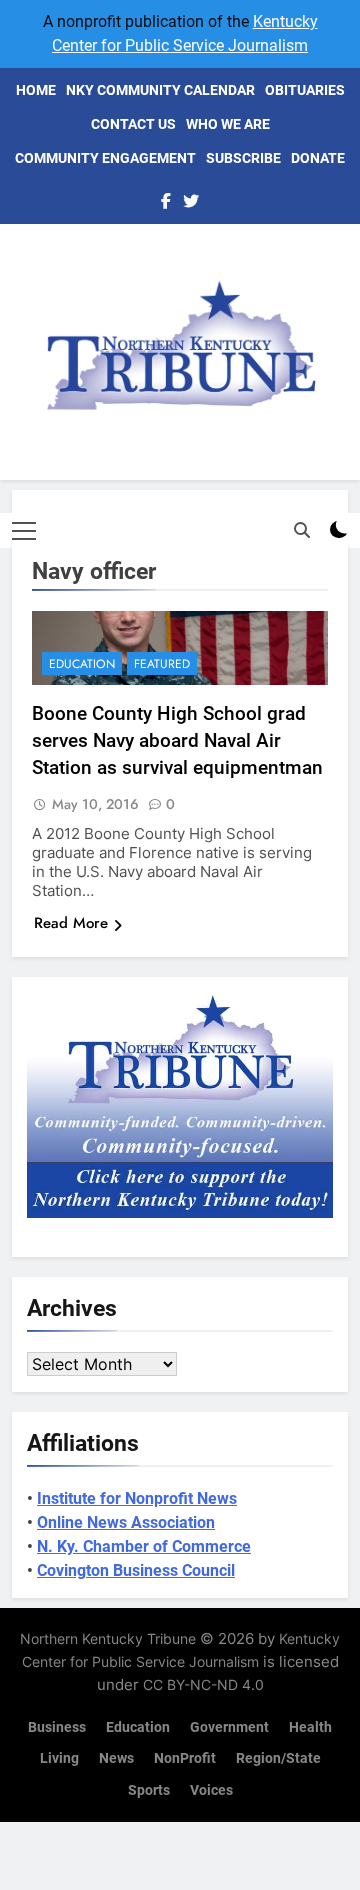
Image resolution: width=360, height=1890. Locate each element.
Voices (211, 1790)
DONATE (318, 158)
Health (310, 1727)
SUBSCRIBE (243, 158)
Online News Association (126, 1522)
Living (59, 1758)
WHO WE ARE (228, 124)
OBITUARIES (305, 90)
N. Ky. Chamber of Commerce (144, 1546)
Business (57, 1727)
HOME (36, 90)
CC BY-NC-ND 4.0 (203, 1684)
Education (82, 664)
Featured (162, 664)
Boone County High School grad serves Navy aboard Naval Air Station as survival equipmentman (177, 740)
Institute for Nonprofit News (137, 1498)
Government (229, 1727)
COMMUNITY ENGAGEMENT (105, 158)
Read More (71, 923)
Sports (149, 1790)
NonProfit (185, 1758)
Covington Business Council (136, 1570)
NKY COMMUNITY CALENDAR (160, 90)
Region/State (278, 1758)
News (116, 1758)
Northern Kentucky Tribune (108, 1638)
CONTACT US (133, 124)
